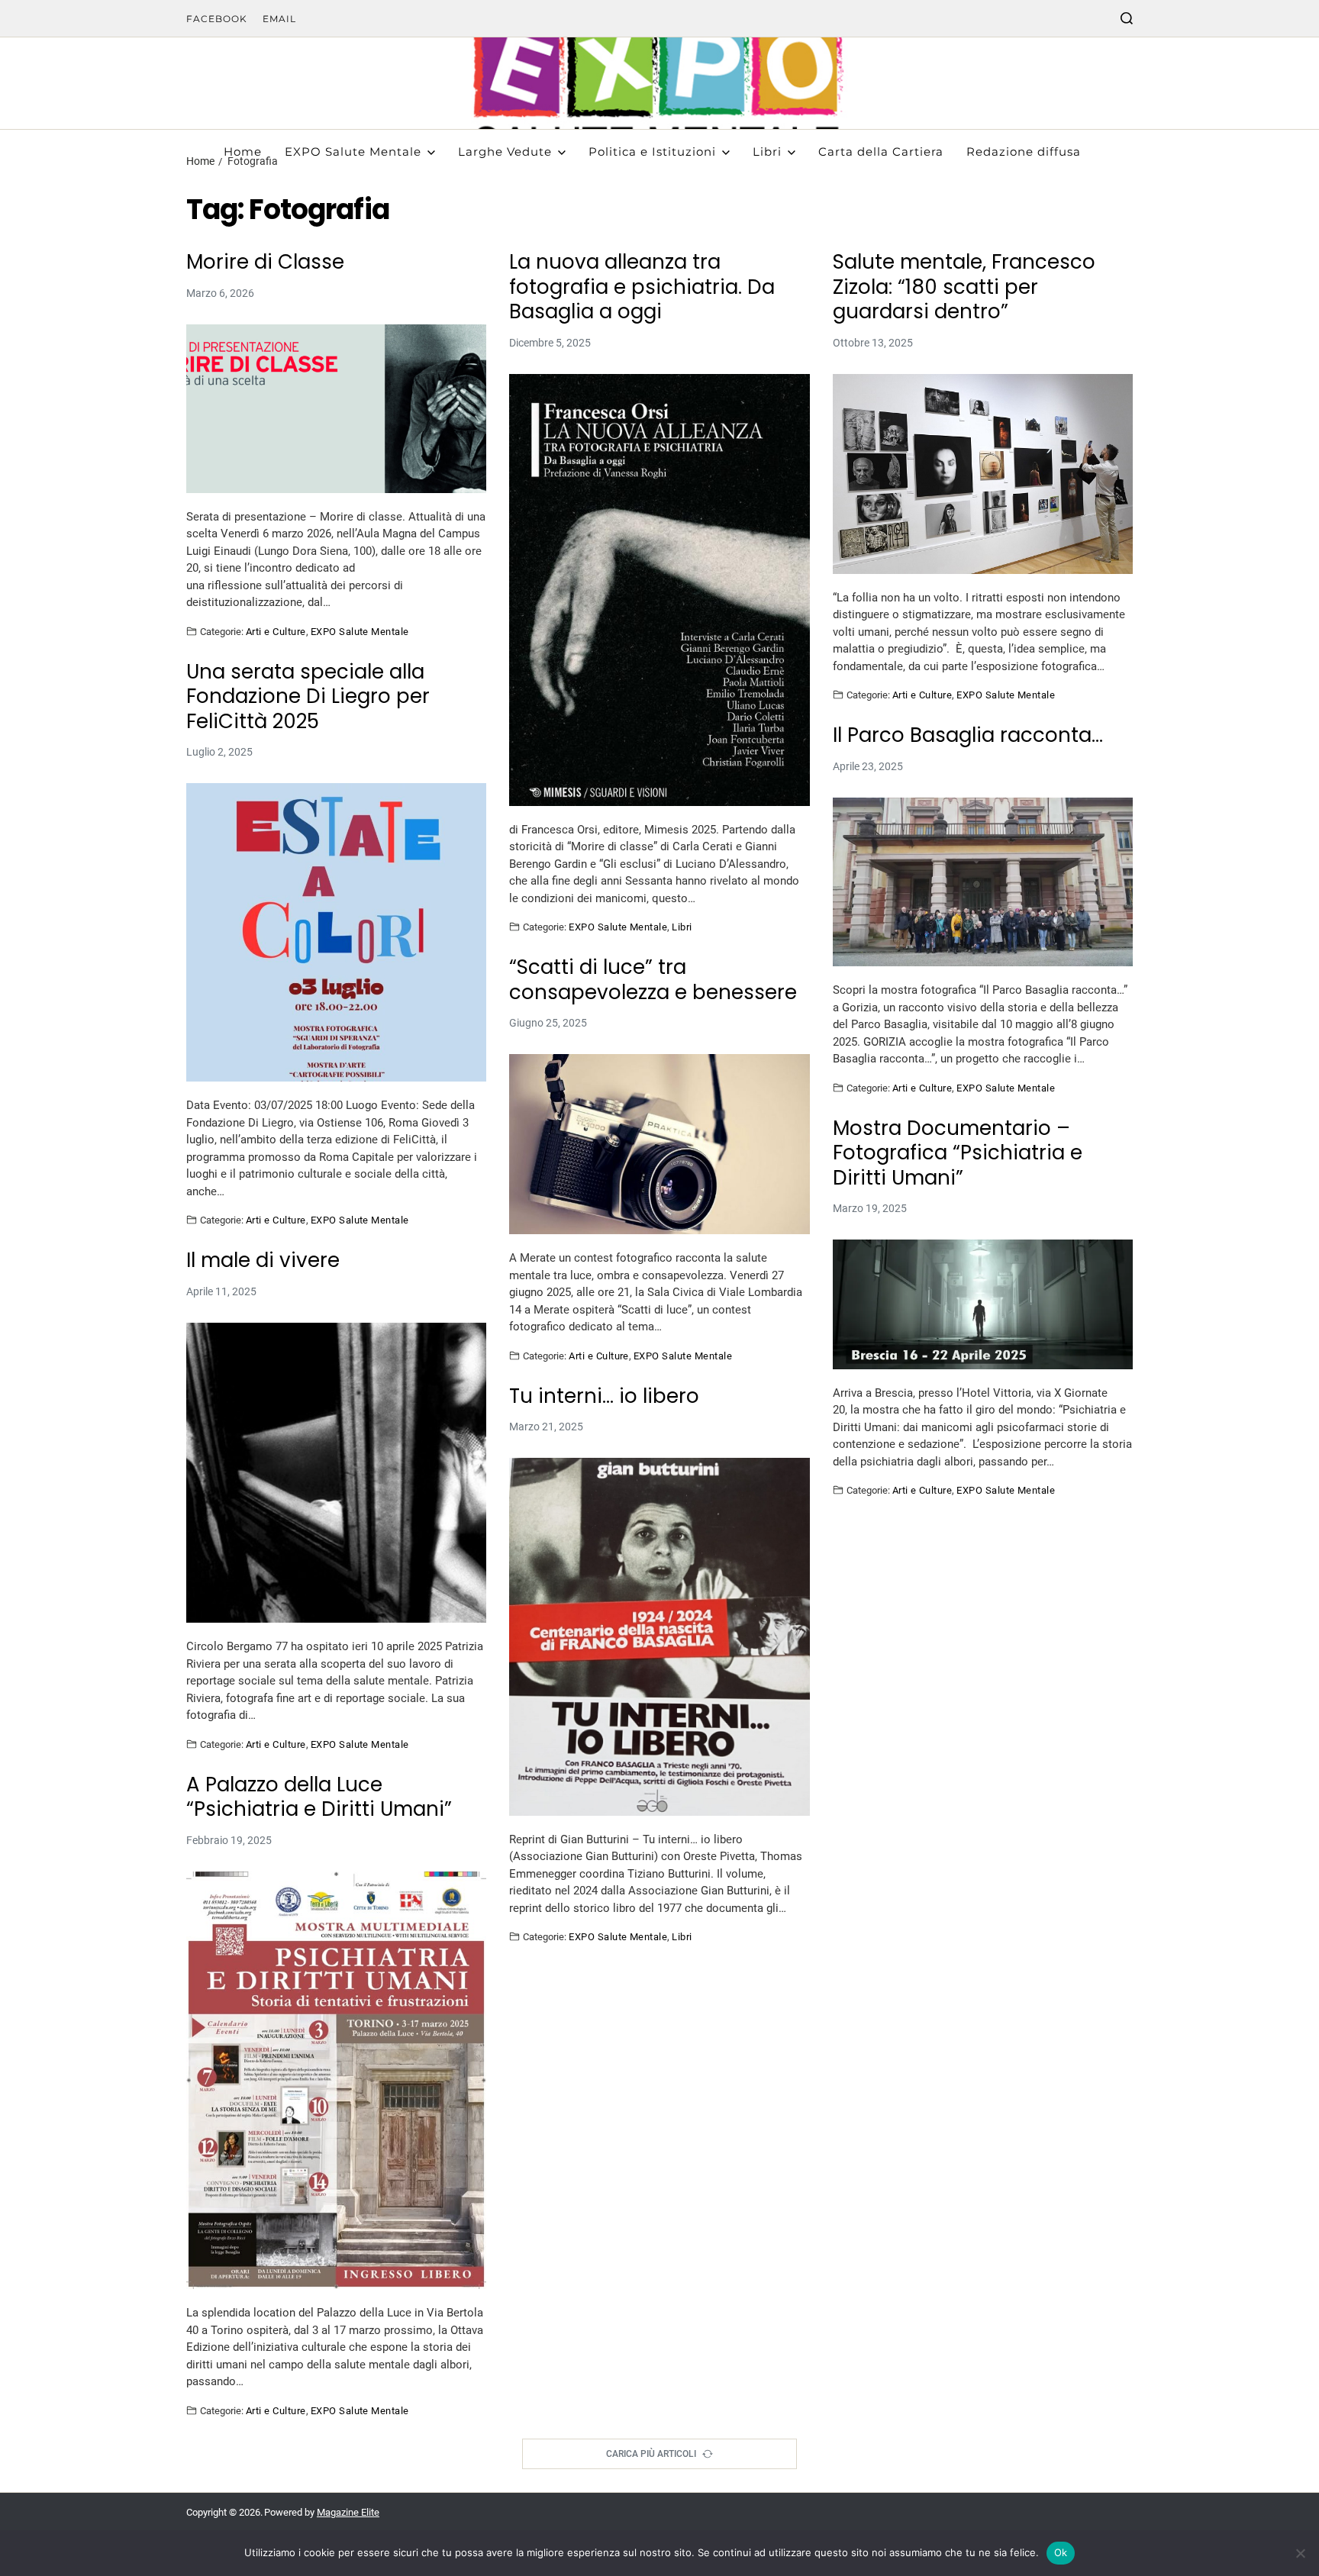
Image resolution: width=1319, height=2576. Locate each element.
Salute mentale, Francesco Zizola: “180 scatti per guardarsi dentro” (964, 287)
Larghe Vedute (505, 152)
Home (243, 152)
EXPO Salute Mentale (353, 152)
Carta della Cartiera (881, 152)
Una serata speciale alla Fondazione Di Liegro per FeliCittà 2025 (308, 697)
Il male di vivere (263, 1261)
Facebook (217, 19)
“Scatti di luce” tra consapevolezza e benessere (653, 980)
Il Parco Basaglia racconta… (968, 735)
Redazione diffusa (1024, 152)
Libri (767, 152)
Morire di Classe (265, 262)
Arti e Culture (276, 631)
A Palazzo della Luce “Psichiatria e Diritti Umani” (319, 1797)
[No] (1300, 2553)
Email (279, 19)
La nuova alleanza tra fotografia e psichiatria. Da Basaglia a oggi (642, 287)
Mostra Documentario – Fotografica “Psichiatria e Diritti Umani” (958, 1153)
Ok (1061, 2552)
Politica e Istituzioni (652, 152)
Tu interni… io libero (604, 1396)
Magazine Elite (348, 2512)
